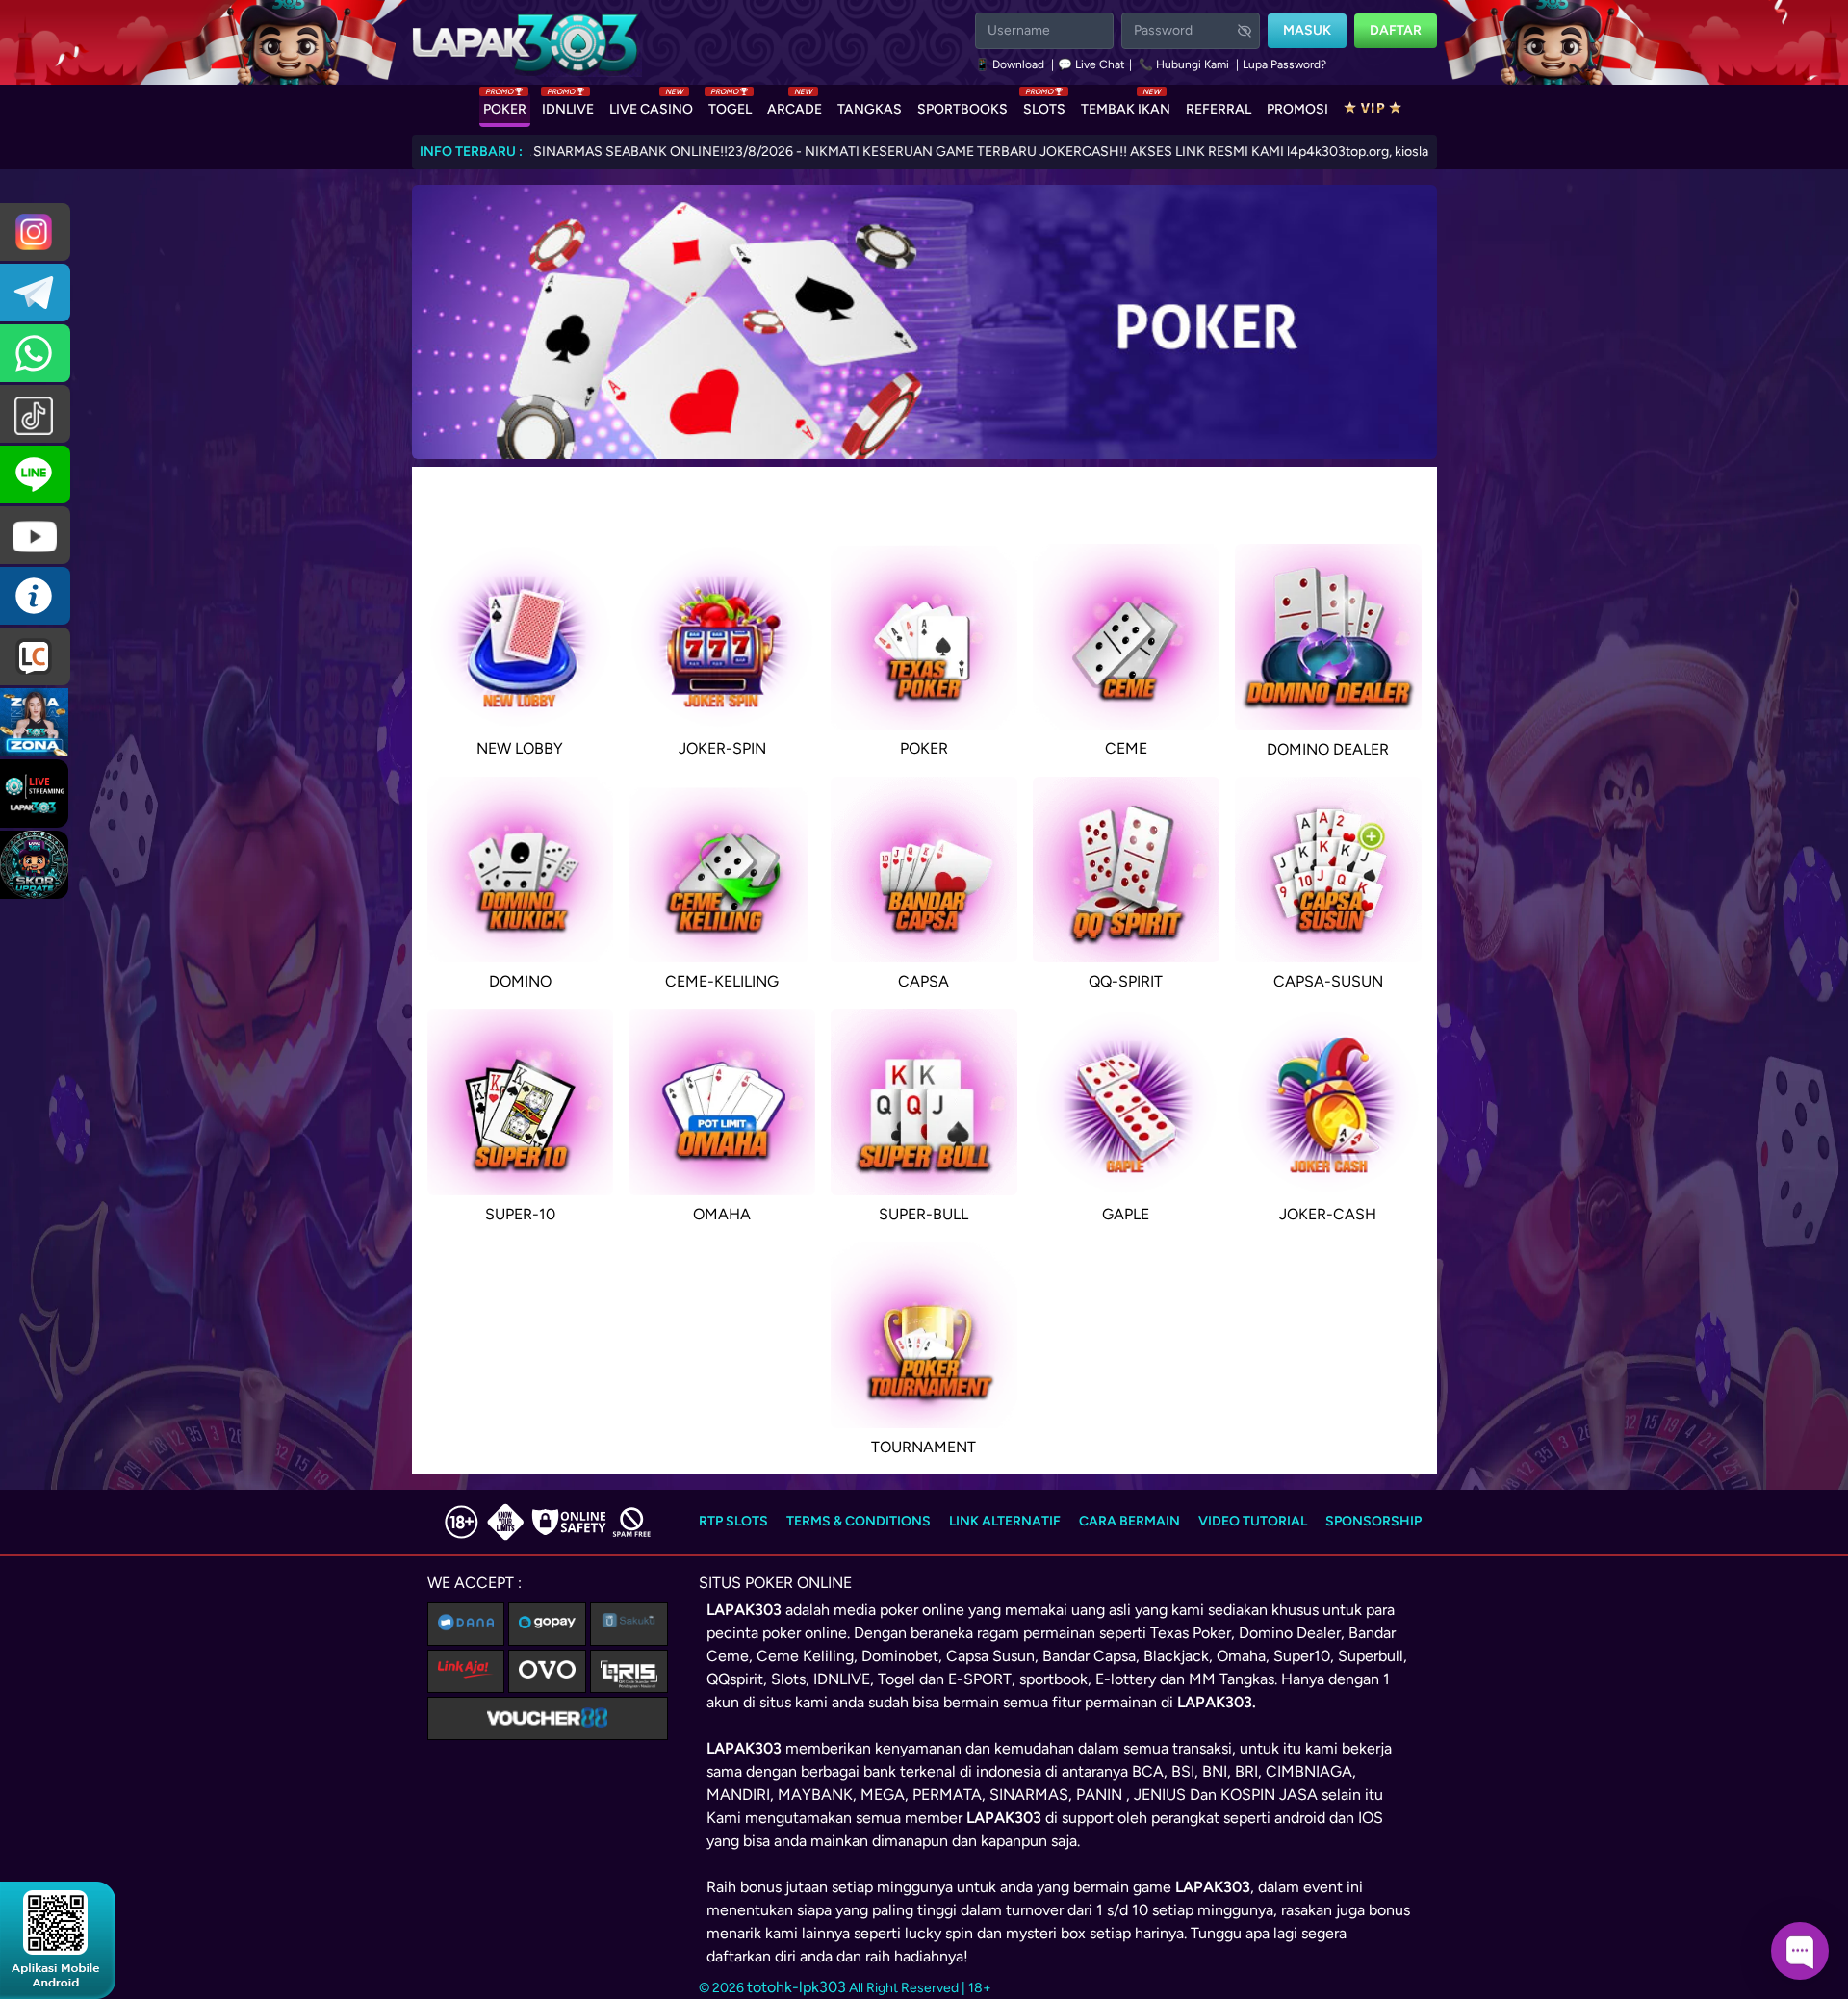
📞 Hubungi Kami (1184, 64)
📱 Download (1011, 64)
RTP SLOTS (733, 1521)
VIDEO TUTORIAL (1253, 1521)
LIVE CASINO (651, 105)
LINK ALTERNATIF (1005, 1521)
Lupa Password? (1284, 64)
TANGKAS (870, 109)
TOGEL (730, 105)
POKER (505, 105)
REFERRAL (1219, 109)
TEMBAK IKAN (1126, 105)
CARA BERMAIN (1129, 1521)
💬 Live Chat (1091, 64)
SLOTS (1044, 105)
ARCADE (795, 105)
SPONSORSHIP (1373, 1521)
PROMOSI (1297, 109)
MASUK (1307, 30)
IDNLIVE (568, 105)
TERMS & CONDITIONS (859, 1521)
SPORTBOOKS (962, 109)
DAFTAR (1396, 30)
